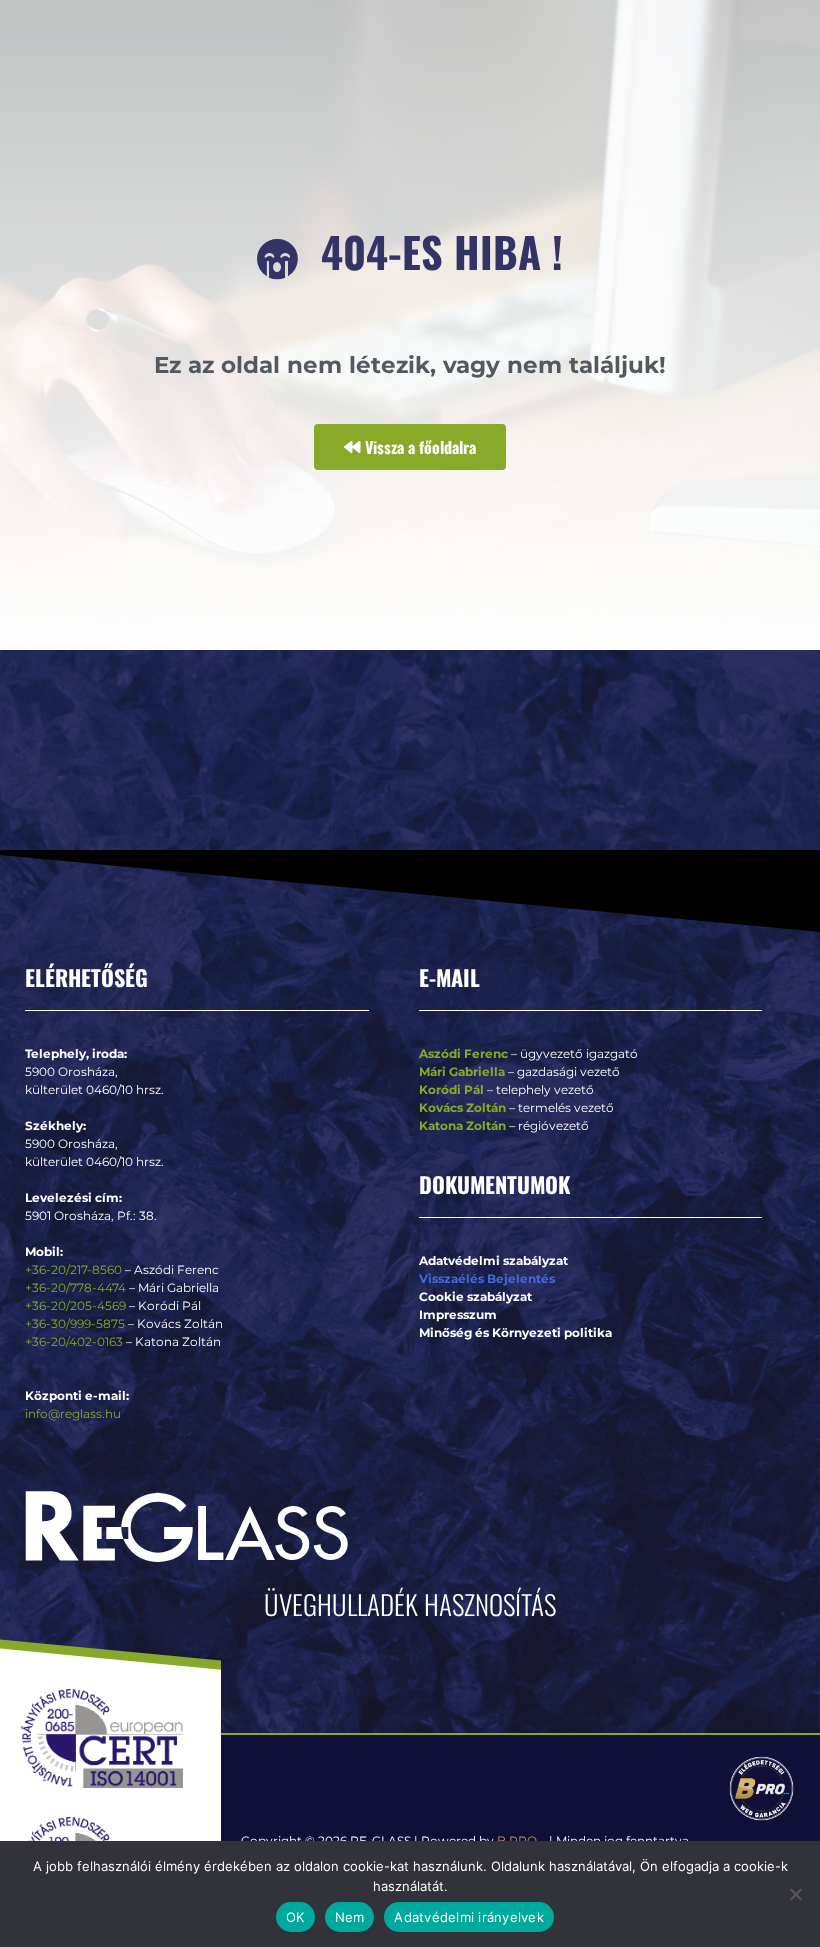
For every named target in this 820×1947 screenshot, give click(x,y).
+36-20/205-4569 (75, 1305)
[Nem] (795, 1894)
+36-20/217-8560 (73, 1269)
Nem (350, 1917)
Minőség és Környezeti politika (515, 1332)
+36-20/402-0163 (74, 1341)
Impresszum (458, 1314)
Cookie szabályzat (475, 1296)
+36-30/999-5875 (75, 1323)
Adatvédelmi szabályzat (493, 1260)
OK (295, 1917)
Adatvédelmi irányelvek (469, 1917)
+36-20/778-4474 (77, 1287)
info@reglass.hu (73, 1413)
